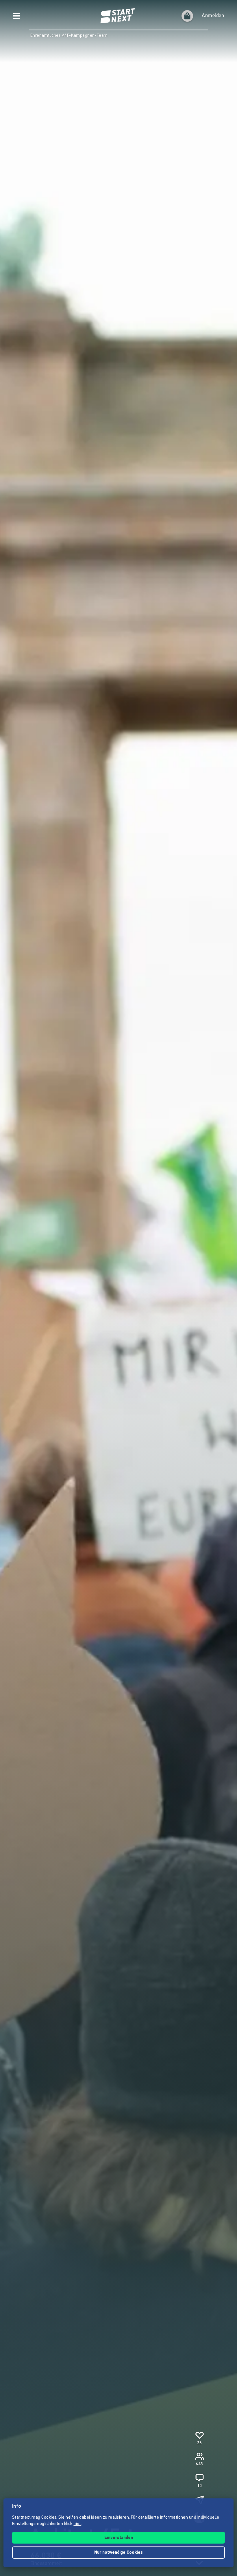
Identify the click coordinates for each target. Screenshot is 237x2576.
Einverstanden (119, 2538)
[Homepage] (118, 16)
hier (77, 2524)
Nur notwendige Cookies (118, 2553)
